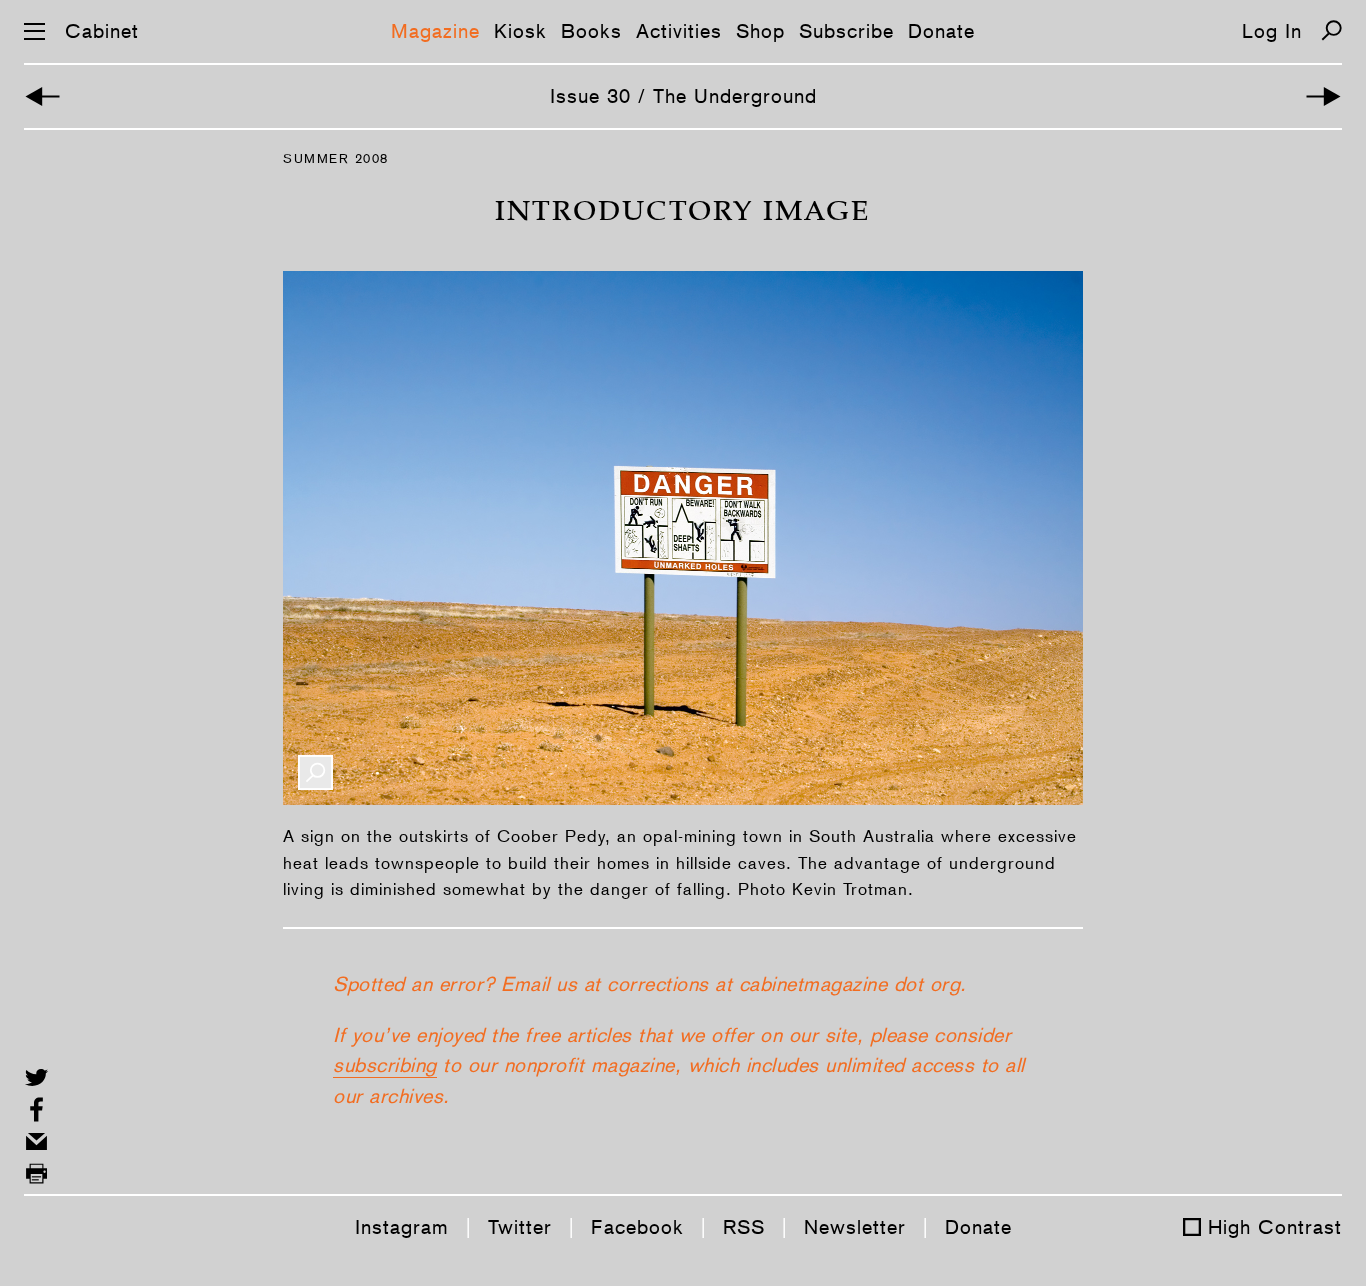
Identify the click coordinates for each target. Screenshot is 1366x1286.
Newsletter (855, 1227)
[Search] (1331, 30)
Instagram (402, 1227)
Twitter (520, 1227)
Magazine (435, 31)
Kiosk (520, 31)
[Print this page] (36, 1173)
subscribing (385, 1065)
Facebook (637, 1227)
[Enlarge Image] (315, 772)
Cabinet (102, 31)
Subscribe (846, 31)
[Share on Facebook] (36, 1109)
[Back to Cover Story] (42, 96)
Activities (679, 31)
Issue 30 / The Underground (683, 96)
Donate (941, 31)
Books (591, 31)
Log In (1272, 31)
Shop (760, 31)
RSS (744, 1227)
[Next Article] (1323, 96)
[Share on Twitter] (36, 1077)
